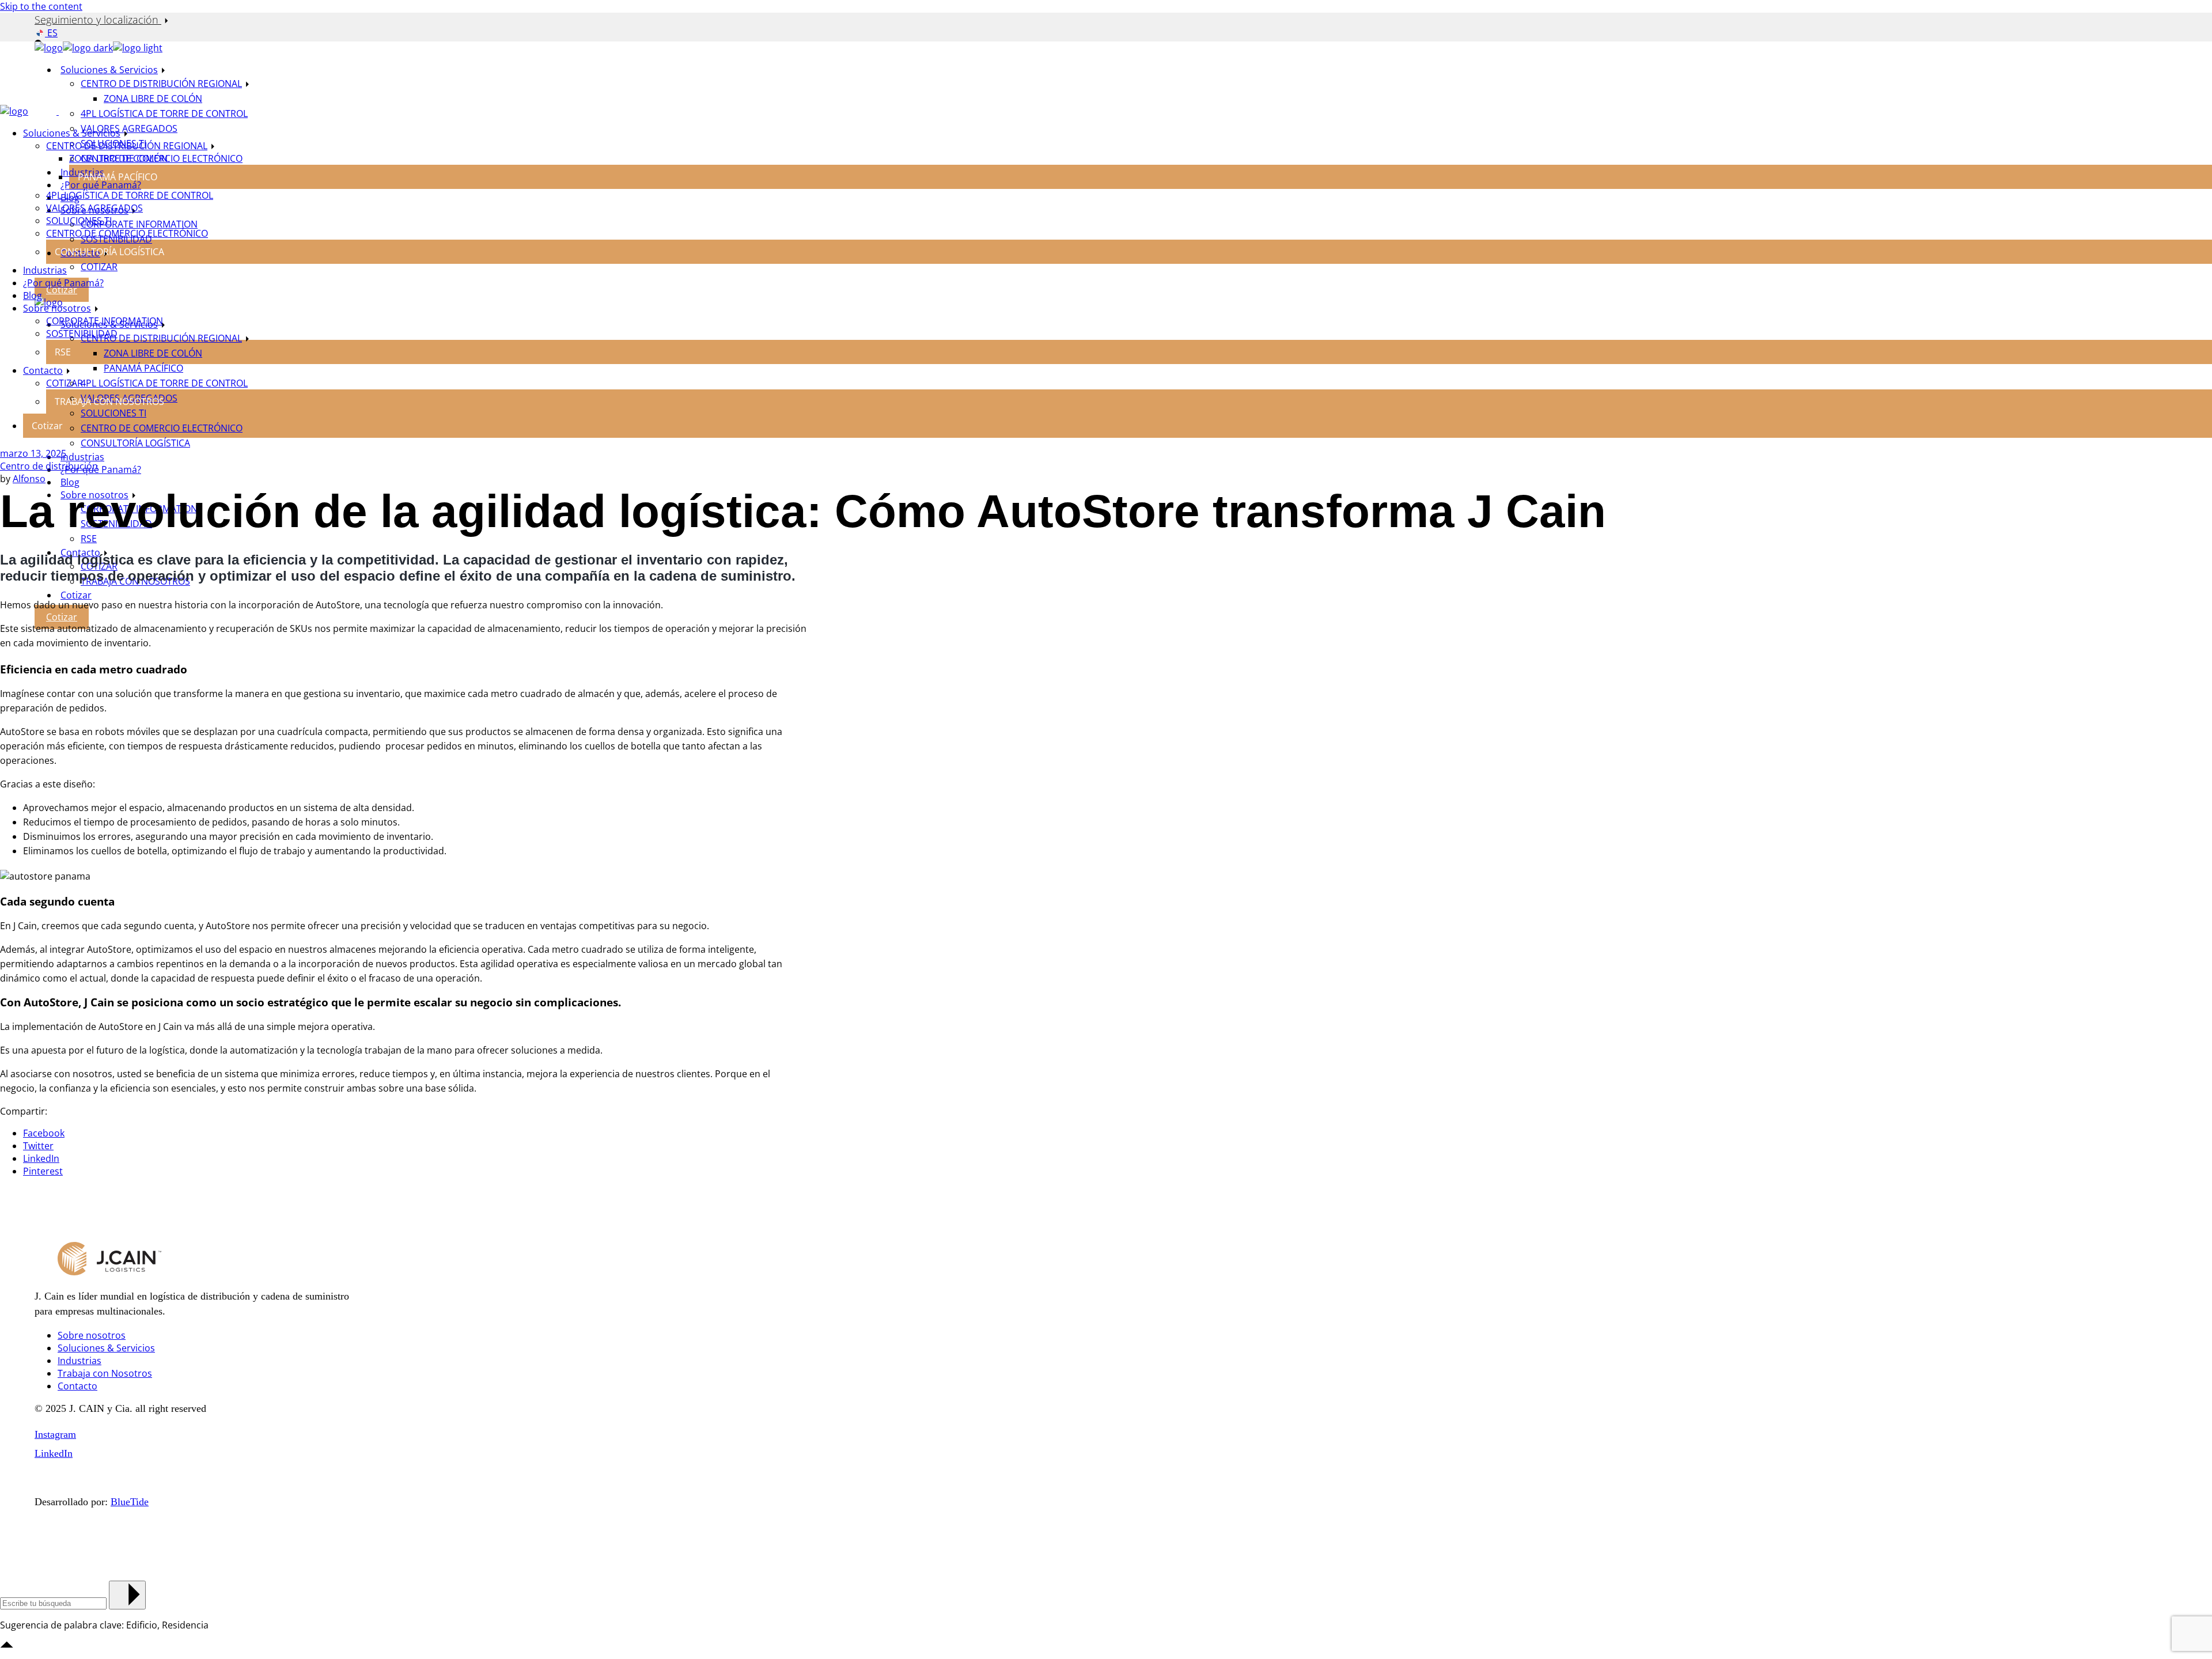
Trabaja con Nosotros (105, 1373)
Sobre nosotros (92, 1335)
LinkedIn (54, 1453)
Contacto (77, 1386)
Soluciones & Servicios (106, 1348)
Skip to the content (41, 6)
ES (51, 33)
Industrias (79, 1361)
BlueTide (130, 1502)
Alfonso (29, 479)
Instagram (55, 1434)
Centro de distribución (49, 466)
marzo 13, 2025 (33, 453)
